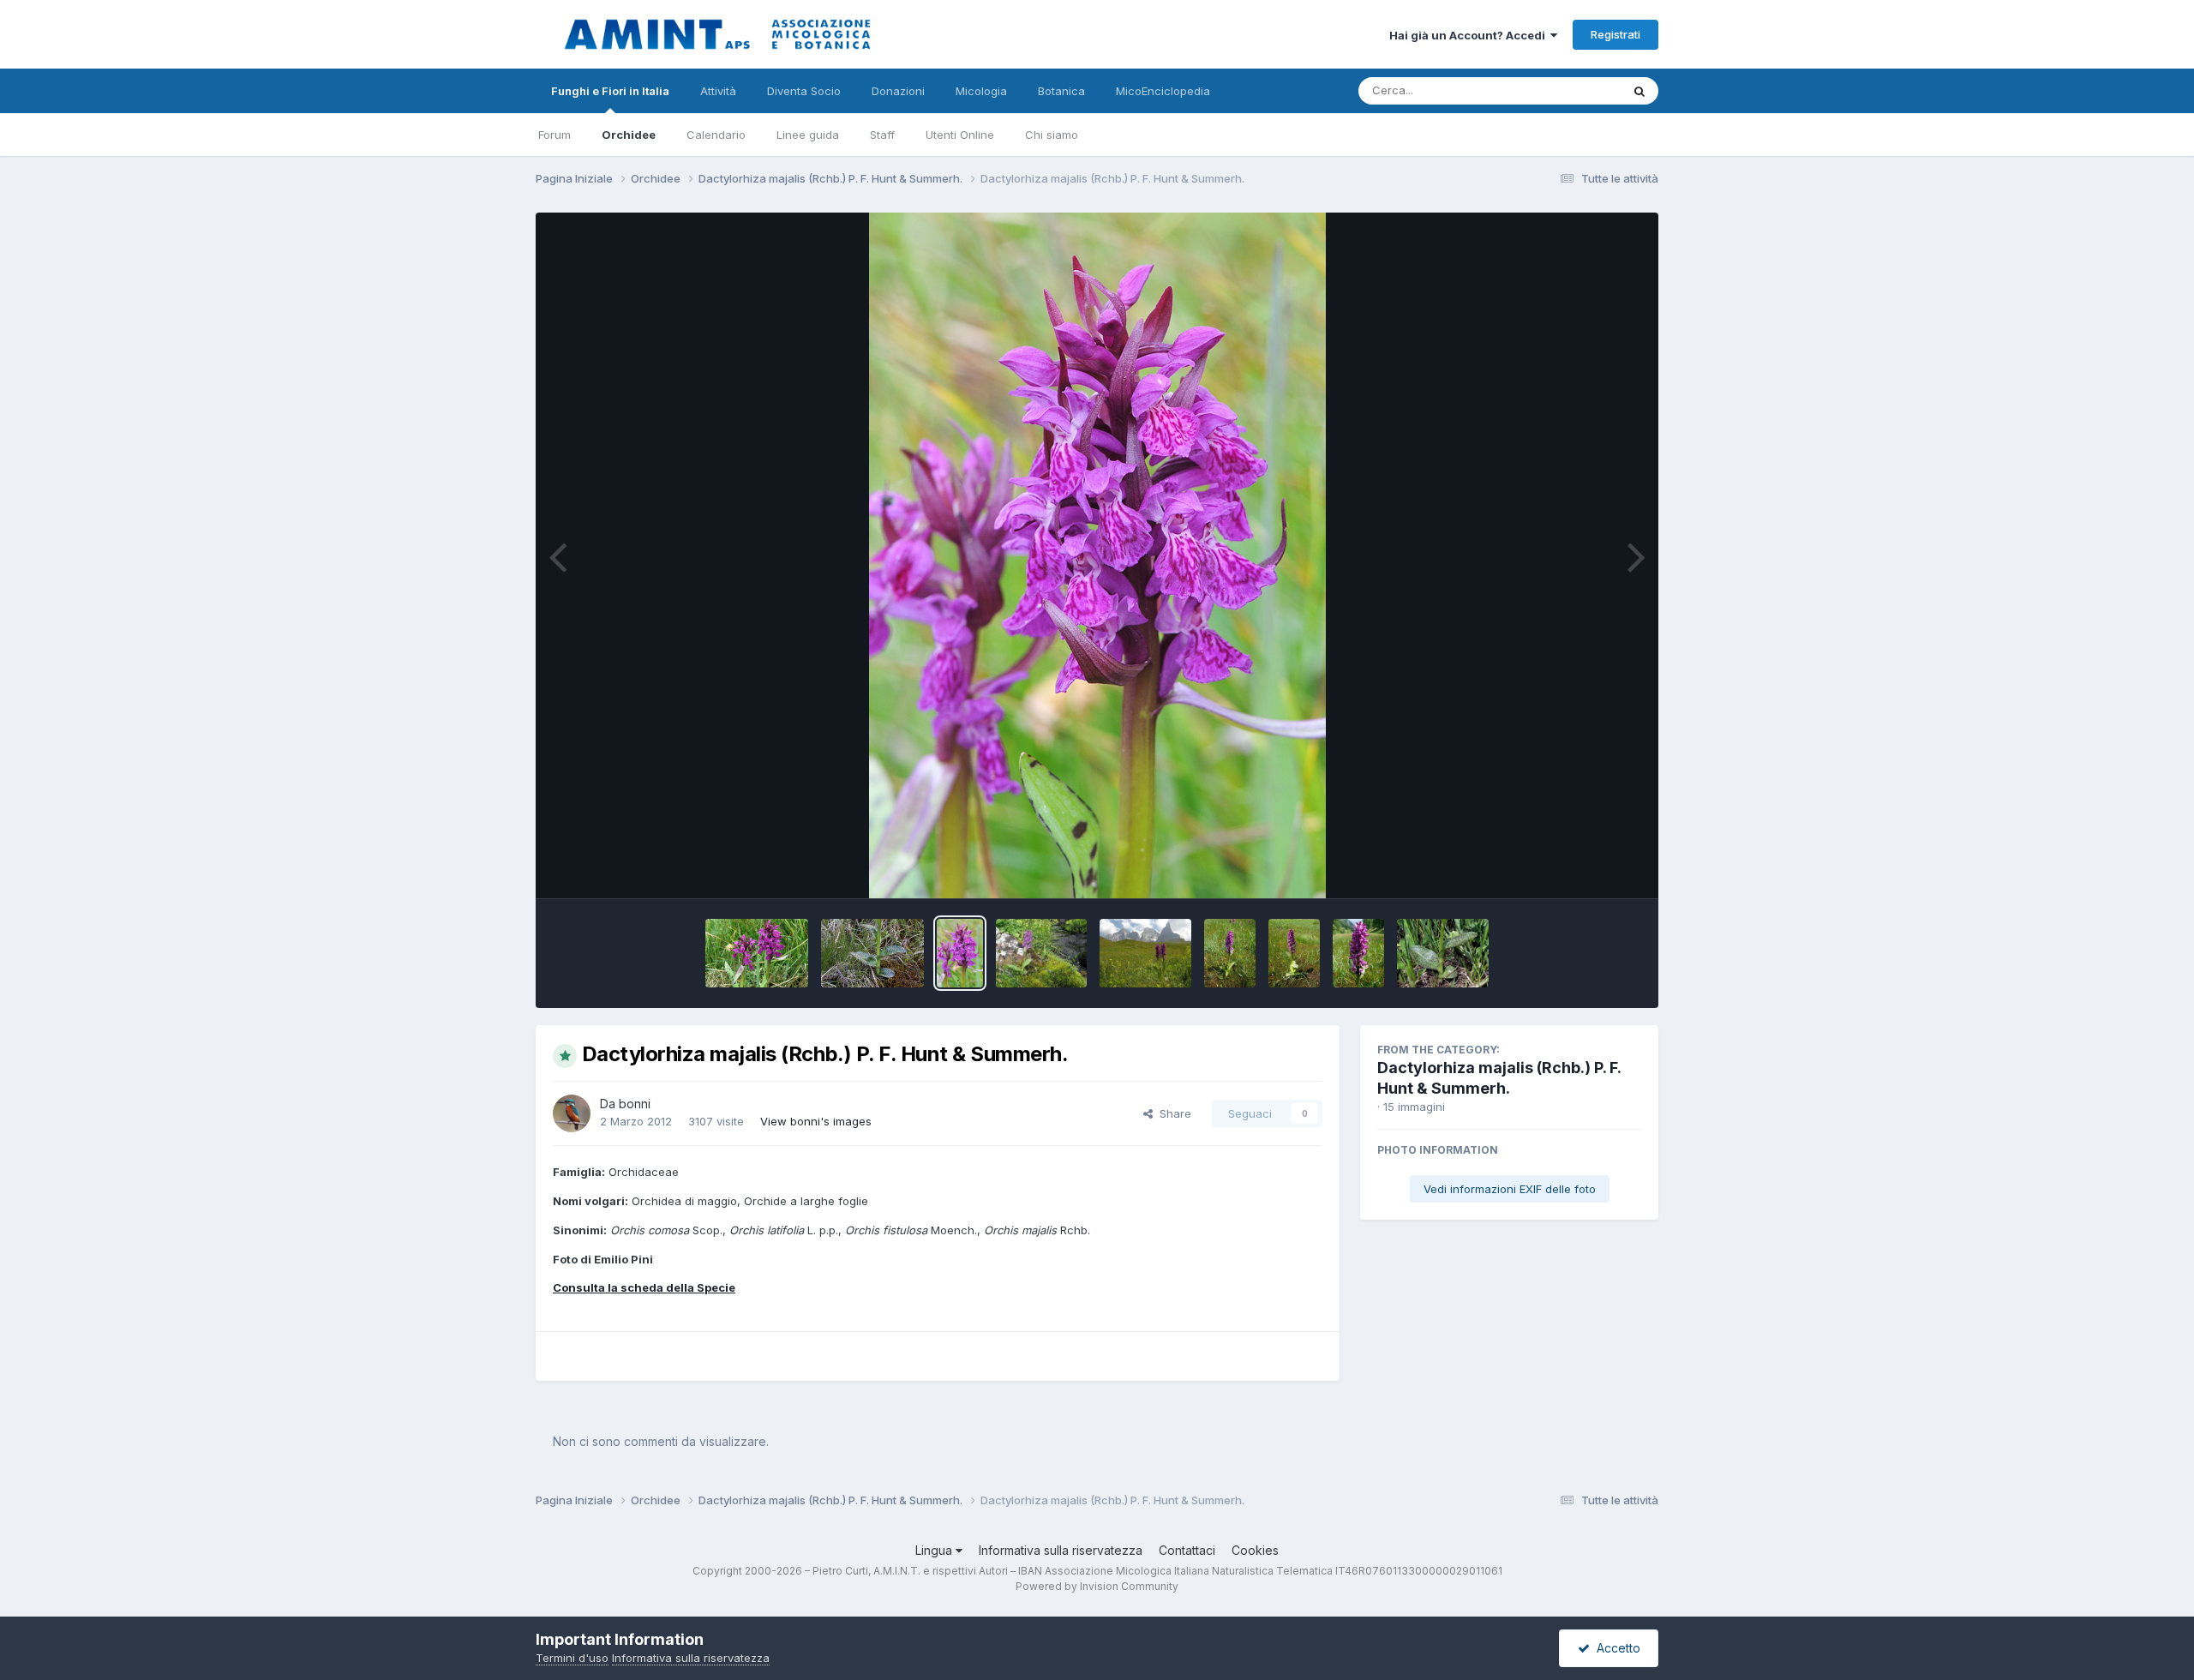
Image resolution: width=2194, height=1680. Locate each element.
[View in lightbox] (1097, 555)
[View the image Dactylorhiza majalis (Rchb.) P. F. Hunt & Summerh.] (757, 953)
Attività (718, 91)
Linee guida (808, 135)
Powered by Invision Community (1097, 1586)
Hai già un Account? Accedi (1470, 35)
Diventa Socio (804, 91)
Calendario (716, 135)
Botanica (1061, 91)
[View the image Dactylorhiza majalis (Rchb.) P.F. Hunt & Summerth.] (1042, 953)
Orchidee (629, 135)
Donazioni (898, 91)
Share (1172, 1113)
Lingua (935, 1550)
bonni (635, 1104)
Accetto (1615, 1648)
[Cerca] (1640, 91)
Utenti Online (960, 135)
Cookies (1255, 1550)
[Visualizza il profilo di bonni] (572, 1113)
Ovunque (1574, 90)
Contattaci (1187, 1550)
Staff (882, 135)
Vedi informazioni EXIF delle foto (1510, 1189)
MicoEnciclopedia (1163, 91)
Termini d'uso (572, 1658)
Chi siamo (1052, 135)
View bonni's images (816, 1121)
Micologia (981, 91)
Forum (554, 135)
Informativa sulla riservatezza (1061, 1550)
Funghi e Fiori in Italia (610, 91)
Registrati (1616, 34)
